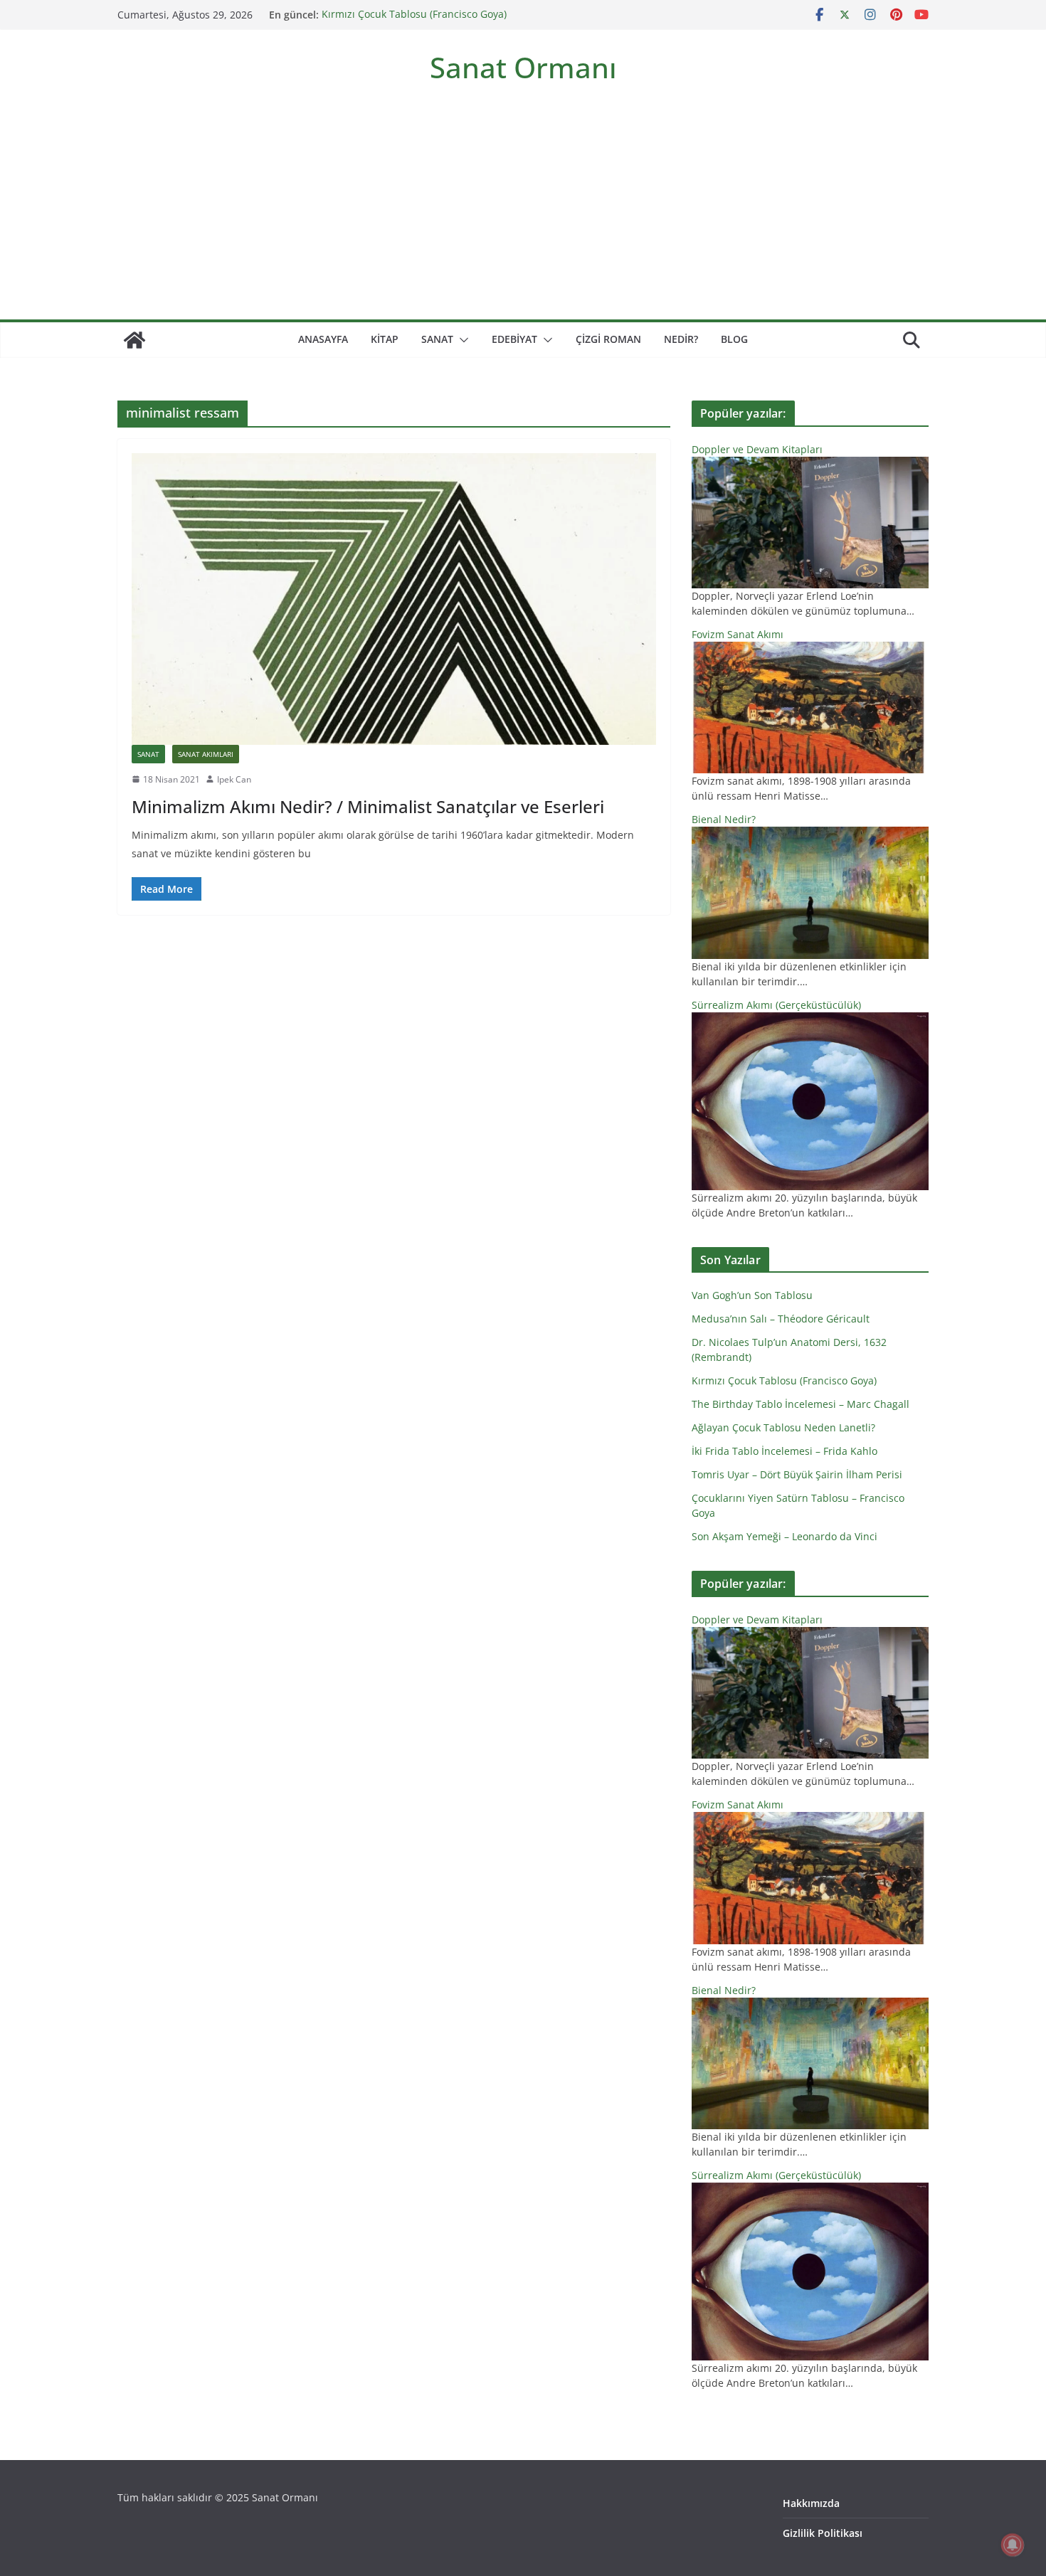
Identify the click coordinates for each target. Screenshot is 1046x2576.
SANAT (437, 339)
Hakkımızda (811, 2503)
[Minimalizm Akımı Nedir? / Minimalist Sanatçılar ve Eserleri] (394, 599)
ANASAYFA (323, 339)
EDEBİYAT (514, 339)
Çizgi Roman (608, 339)
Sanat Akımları (206, 754)
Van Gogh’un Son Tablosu (752, 1295)
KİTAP (385, 339)
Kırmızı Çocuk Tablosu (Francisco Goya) (414, 15)
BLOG (734, 339)
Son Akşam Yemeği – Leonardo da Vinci (784, 1536)
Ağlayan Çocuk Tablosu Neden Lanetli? (783, 1427)
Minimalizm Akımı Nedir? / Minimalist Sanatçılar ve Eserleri (368, 806)
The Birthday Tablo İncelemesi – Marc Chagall (801, 1404)
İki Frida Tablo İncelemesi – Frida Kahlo (784, 1451)
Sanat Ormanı (523, 67)
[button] (461, 340)
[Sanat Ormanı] (134, 340)
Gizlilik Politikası (823, 2533)
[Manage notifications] (1013, 2545)
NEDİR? (681, 339)
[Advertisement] (523, 213)
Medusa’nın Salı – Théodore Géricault (781, 1319)
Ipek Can (234, 779)
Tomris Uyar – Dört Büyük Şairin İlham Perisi (797, 1474)
